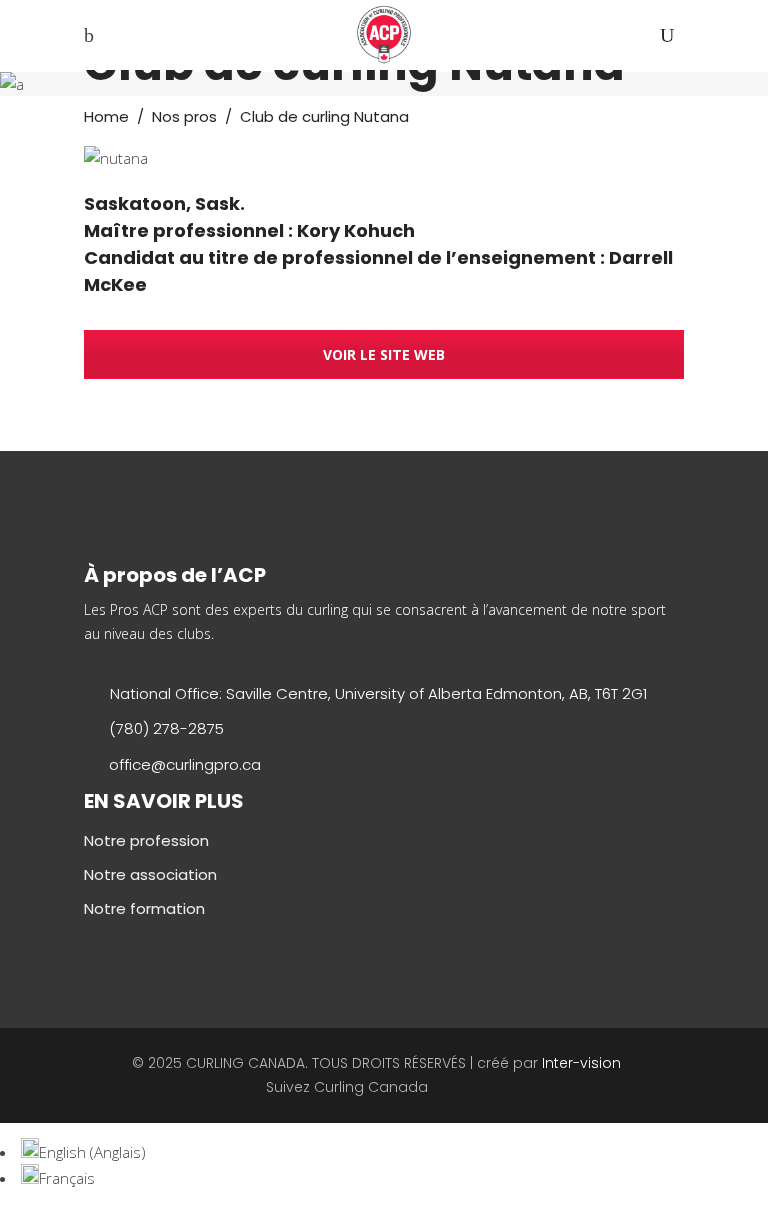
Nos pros (184, 116)
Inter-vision (581, 1063)
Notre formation (144, 908)
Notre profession (146, 840)
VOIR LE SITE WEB (384, 354)
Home (106, 116)
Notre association (150, 874)
